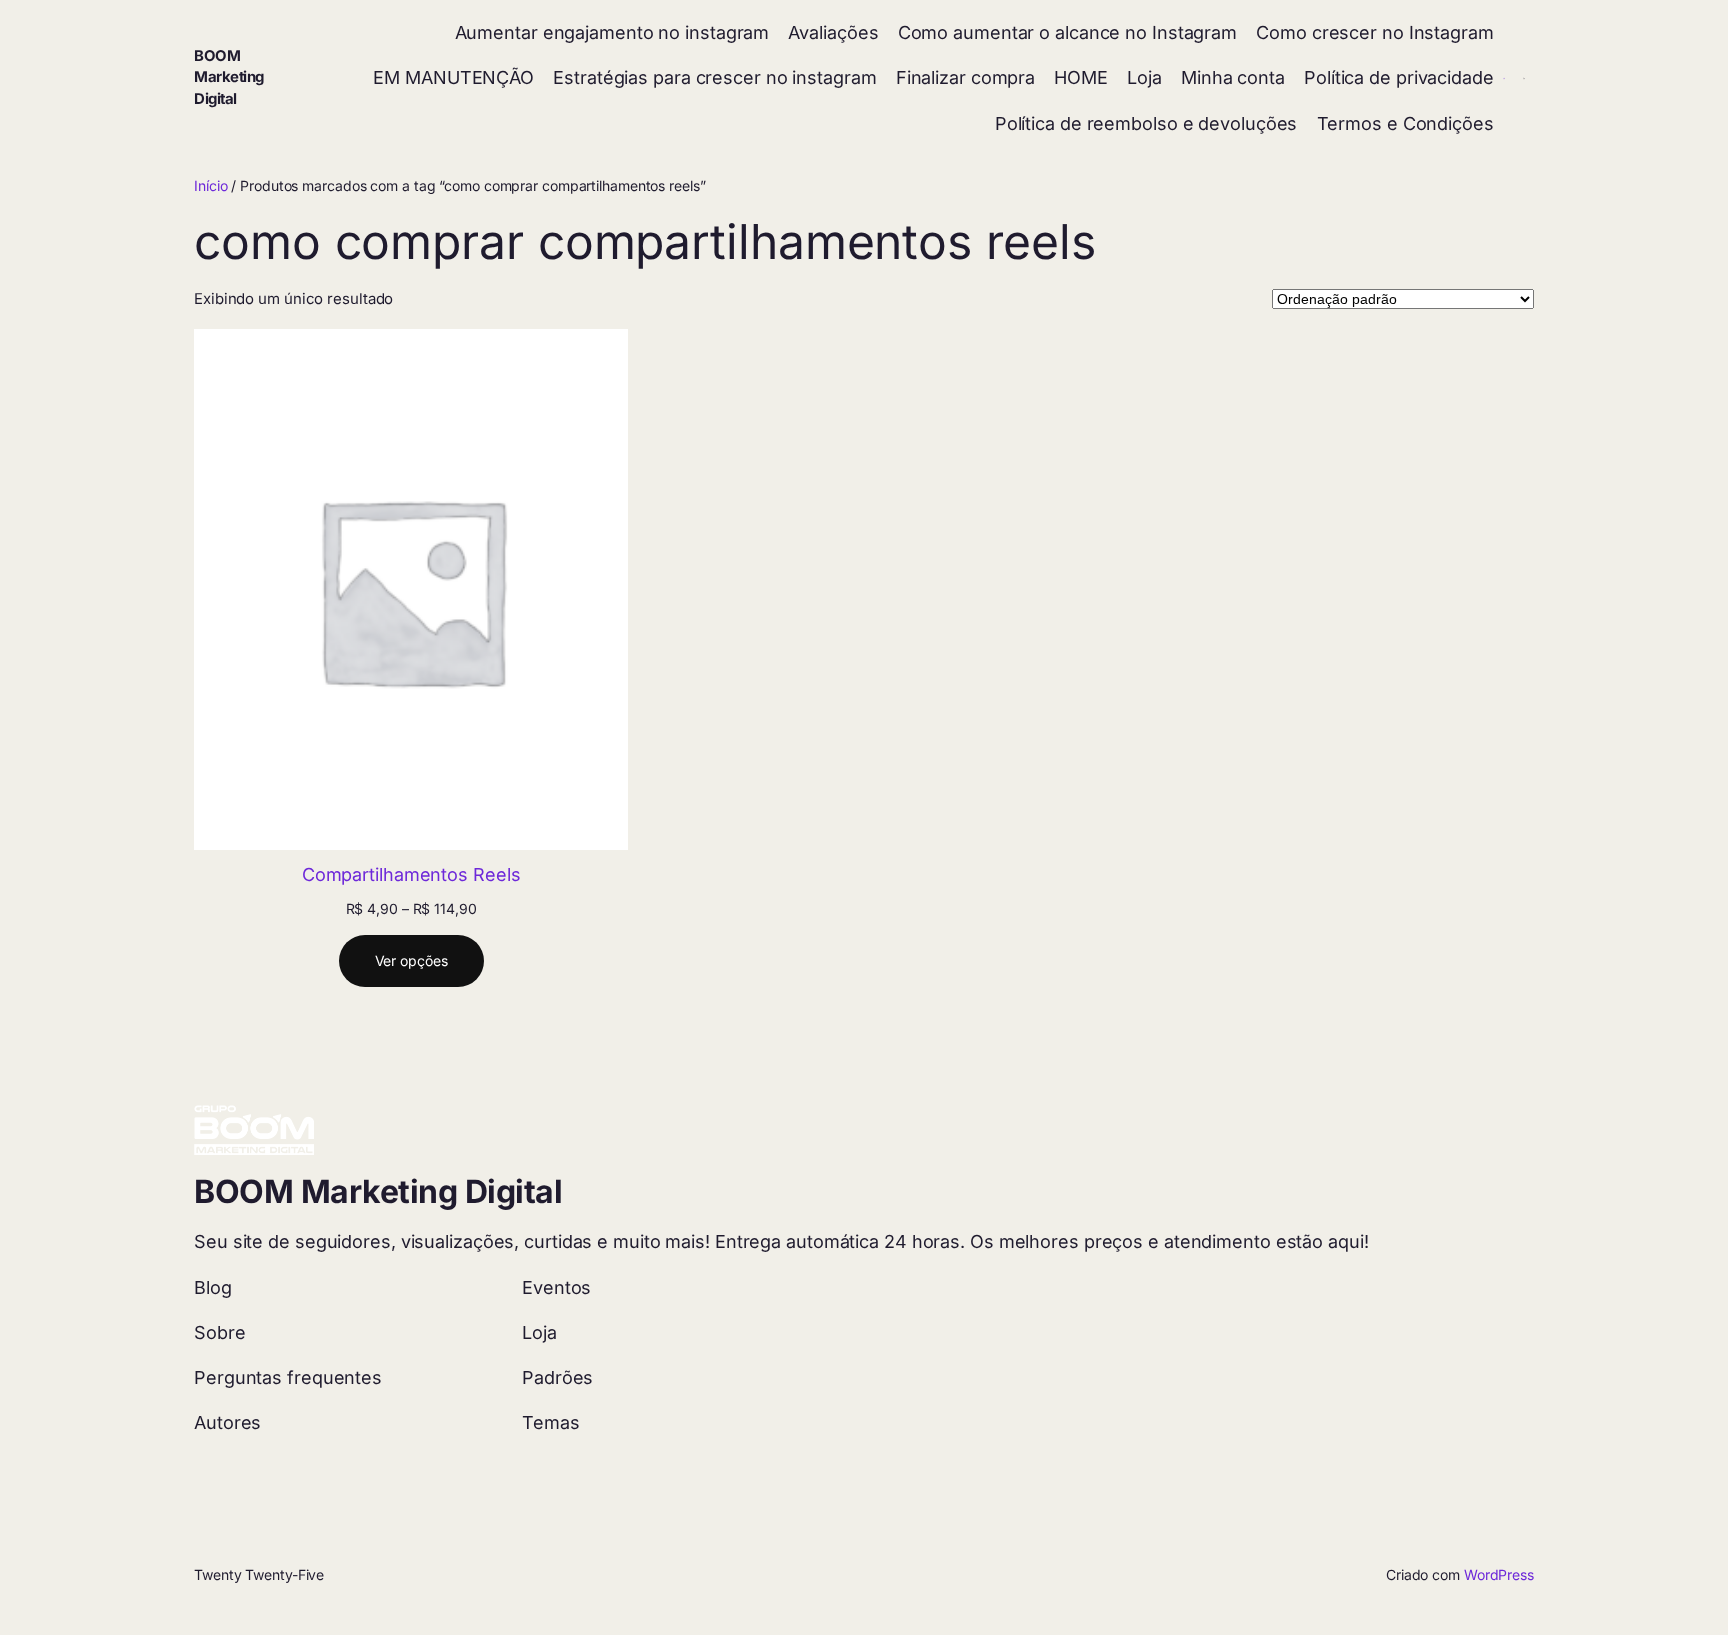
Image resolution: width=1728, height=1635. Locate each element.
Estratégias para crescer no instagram (714, 77)
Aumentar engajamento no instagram (612, 32)
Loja (1144, 77)
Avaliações (833, 32)
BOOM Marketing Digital (229, 77)
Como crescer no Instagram (1375, 32)
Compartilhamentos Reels (411, 874)
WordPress (1499, 1574)
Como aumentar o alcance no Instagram (1067, 32)
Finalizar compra (965, 77)
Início (210, 185)
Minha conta (1233, 77)
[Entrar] (1504, 78)
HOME (1081, 77)
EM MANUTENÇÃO (453, 77)
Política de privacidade (1399, 77)
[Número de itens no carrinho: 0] (1524, 78)
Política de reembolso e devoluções (1146, 123)
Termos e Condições (1405, 123)
